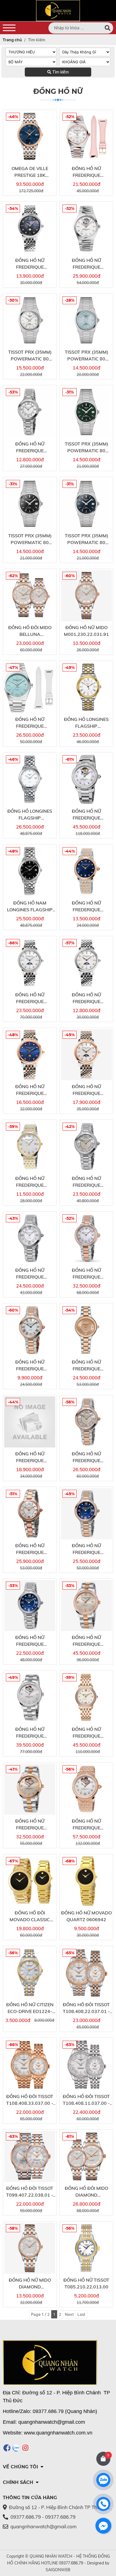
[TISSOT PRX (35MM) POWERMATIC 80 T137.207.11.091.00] (86, 412)
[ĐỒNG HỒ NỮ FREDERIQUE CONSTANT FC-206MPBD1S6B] (30, 228)
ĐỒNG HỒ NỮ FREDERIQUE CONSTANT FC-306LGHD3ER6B (86, 1182)
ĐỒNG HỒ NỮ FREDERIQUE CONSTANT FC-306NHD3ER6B (30, 1641)
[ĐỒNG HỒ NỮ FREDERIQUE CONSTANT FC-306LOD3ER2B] (86, 1330)
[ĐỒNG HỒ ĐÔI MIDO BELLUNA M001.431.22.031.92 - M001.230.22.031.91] (30, 596)
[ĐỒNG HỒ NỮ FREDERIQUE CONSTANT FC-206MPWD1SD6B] (30, 963)
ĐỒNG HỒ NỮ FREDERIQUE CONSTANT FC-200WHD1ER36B (30, 447)
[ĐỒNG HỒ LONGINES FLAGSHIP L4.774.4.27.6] (30, 779)
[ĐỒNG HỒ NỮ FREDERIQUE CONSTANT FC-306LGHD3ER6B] (86, 1146)
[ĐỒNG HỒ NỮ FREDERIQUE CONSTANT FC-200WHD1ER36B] (30, 412)
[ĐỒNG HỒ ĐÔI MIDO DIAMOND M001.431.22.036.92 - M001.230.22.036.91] (86, 2156)
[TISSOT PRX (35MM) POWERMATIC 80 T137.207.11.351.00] (86, 320)
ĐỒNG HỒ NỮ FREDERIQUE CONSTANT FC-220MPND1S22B (86, 907)
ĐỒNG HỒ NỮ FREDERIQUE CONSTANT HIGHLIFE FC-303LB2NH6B (30, 723)
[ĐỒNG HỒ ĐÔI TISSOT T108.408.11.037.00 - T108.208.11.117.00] (86, 2065)
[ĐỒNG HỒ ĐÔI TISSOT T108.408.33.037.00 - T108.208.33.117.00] (30, 2065)
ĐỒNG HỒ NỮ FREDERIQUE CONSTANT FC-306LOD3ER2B (86, 1366)
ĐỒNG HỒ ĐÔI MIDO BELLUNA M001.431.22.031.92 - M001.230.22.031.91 (30, 631)
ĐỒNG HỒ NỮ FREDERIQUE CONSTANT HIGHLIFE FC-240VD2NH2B (86, 172)
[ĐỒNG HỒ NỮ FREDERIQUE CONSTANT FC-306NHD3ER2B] (86, 1514)
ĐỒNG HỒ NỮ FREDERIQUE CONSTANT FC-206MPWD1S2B (86, 1090)
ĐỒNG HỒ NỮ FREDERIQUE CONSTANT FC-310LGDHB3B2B (30, 1825)
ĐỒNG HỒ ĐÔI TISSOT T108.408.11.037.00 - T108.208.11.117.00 (86, 2100)
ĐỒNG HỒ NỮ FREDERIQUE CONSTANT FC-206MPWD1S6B (86, 998)
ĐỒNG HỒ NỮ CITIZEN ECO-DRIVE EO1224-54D (30, 2008)
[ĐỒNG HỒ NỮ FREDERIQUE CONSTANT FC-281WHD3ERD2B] (86, 1238)
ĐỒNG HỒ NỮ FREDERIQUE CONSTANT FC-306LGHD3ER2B (86, 1457)
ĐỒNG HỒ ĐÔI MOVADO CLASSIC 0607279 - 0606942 (30, 1916)
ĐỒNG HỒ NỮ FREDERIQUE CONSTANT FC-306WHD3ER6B (30, 1274)
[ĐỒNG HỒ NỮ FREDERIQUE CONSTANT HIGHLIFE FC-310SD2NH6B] (86, 228)
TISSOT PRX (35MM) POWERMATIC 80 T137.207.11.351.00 (86, 356)
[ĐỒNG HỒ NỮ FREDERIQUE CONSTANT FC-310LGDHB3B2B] (30, 1789)
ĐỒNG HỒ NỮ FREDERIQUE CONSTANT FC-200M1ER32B (30, 1366)
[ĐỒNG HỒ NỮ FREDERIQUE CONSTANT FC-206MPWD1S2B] (86, 1055)
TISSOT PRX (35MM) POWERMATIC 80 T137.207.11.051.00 (30, 539)
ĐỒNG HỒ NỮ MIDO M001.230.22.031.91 (86, 631)
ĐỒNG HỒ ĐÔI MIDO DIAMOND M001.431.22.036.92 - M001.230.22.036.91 (86, 2192)
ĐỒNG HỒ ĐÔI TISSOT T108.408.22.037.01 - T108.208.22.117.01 (86, 2008)
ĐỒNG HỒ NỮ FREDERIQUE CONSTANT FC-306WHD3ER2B (30, 1549)
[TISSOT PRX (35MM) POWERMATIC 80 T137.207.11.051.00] (30, 504)
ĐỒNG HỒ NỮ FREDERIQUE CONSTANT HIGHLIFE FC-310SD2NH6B (86, 264)
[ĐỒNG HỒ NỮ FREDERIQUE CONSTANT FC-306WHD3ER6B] (30, 1238)
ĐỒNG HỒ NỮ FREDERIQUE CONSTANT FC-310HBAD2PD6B (86, 815)
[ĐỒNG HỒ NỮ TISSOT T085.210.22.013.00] (86, 2248)
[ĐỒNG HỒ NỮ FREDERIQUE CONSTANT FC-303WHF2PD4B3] (86, 1697)
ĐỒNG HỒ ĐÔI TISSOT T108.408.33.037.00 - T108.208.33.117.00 (30, 2100)
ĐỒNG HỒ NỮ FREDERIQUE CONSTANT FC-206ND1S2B (30, 1090)
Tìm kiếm (60, 72)
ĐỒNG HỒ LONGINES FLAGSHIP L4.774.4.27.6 (30, 815)
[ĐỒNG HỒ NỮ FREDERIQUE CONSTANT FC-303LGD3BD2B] (86, 1606)
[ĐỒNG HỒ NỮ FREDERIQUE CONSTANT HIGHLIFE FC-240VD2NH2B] (86, 137)
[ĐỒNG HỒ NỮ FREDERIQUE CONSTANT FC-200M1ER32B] (30, 1330)
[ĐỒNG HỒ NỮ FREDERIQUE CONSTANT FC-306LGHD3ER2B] (86, 1422)
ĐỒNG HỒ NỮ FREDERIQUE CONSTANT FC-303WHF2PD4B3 (86, 1733)
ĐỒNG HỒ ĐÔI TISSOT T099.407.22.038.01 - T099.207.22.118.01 (30, 2192)
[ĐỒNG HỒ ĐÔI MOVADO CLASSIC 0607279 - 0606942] (30, 1881)
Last (81, 2314)
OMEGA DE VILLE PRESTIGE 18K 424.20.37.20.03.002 (30, 172)
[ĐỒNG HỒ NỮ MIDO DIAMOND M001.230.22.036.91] (30, 2248)
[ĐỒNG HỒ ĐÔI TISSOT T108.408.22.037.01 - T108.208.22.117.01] (86, 1973)
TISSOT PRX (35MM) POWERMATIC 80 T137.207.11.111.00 (30, 356)
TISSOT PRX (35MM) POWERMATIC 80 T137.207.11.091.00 (86, 447)
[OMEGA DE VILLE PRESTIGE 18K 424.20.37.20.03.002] (30, 137)
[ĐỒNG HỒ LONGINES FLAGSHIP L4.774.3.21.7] (86, 687)
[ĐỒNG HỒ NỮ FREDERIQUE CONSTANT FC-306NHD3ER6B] (30, 1606)
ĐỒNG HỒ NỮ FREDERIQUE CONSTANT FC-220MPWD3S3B (30, 1182)
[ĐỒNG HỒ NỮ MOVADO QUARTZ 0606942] (86, 1881)
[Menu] (9, 28)
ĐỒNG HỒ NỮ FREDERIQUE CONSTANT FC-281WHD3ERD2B (86, 1274)
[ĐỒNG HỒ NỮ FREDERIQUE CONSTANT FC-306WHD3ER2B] (30, 1514)
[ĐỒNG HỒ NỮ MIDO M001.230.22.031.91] (86, 596)
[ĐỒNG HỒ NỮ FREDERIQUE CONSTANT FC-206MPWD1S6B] (86, 963)
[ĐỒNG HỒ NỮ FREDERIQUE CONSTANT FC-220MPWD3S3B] (30, 1146)
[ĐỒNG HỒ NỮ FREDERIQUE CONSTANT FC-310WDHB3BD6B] (30, 1697)
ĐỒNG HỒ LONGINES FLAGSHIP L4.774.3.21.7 (86, 723)
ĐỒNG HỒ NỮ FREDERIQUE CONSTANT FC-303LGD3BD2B (86, 1641)
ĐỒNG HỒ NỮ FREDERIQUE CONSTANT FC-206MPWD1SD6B (30, 998)
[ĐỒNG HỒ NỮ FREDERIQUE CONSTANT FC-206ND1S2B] (30, 1055)
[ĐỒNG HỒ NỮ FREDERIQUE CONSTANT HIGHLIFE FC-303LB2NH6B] (30, 687)
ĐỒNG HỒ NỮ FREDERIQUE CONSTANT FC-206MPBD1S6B (30, 264)
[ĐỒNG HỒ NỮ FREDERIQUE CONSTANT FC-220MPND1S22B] (86, 871)
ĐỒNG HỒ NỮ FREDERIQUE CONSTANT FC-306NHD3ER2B (86, 1549)
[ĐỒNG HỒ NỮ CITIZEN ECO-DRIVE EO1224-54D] (30, 1973)
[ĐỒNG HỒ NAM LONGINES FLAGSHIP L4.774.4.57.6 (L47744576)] (30, 871)
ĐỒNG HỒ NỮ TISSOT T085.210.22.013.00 (86, 2283)
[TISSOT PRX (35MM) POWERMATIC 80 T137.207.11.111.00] (30, 320)
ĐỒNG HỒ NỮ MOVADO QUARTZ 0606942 (86, 1916)
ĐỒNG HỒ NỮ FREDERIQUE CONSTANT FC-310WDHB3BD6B (30, 1733)
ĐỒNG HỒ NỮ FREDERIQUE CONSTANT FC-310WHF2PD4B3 (86, 1825)
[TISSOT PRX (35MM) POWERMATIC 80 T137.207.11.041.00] (86, 504)
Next (69, 2314)
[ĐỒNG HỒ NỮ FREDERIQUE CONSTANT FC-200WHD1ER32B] (30, 1422)
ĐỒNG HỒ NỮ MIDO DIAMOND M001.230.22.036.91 (30, 2284)
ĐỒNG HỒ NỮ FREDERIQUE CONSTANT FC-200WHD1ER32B (30, 1457)
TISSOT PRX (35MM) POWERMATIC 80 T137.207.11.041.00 (86, 539)
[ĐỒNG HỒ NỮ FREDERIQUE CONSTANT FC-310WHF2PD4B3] (86, 1789)
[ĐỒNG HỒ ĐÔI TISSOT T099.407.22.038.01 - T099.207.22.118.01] (30, 2156)
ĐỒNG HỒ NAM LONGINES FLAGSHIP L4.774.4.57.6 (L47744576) (30, 907)
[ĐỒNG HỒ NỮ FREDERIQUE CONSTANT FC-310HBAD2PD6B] (86, 779)
